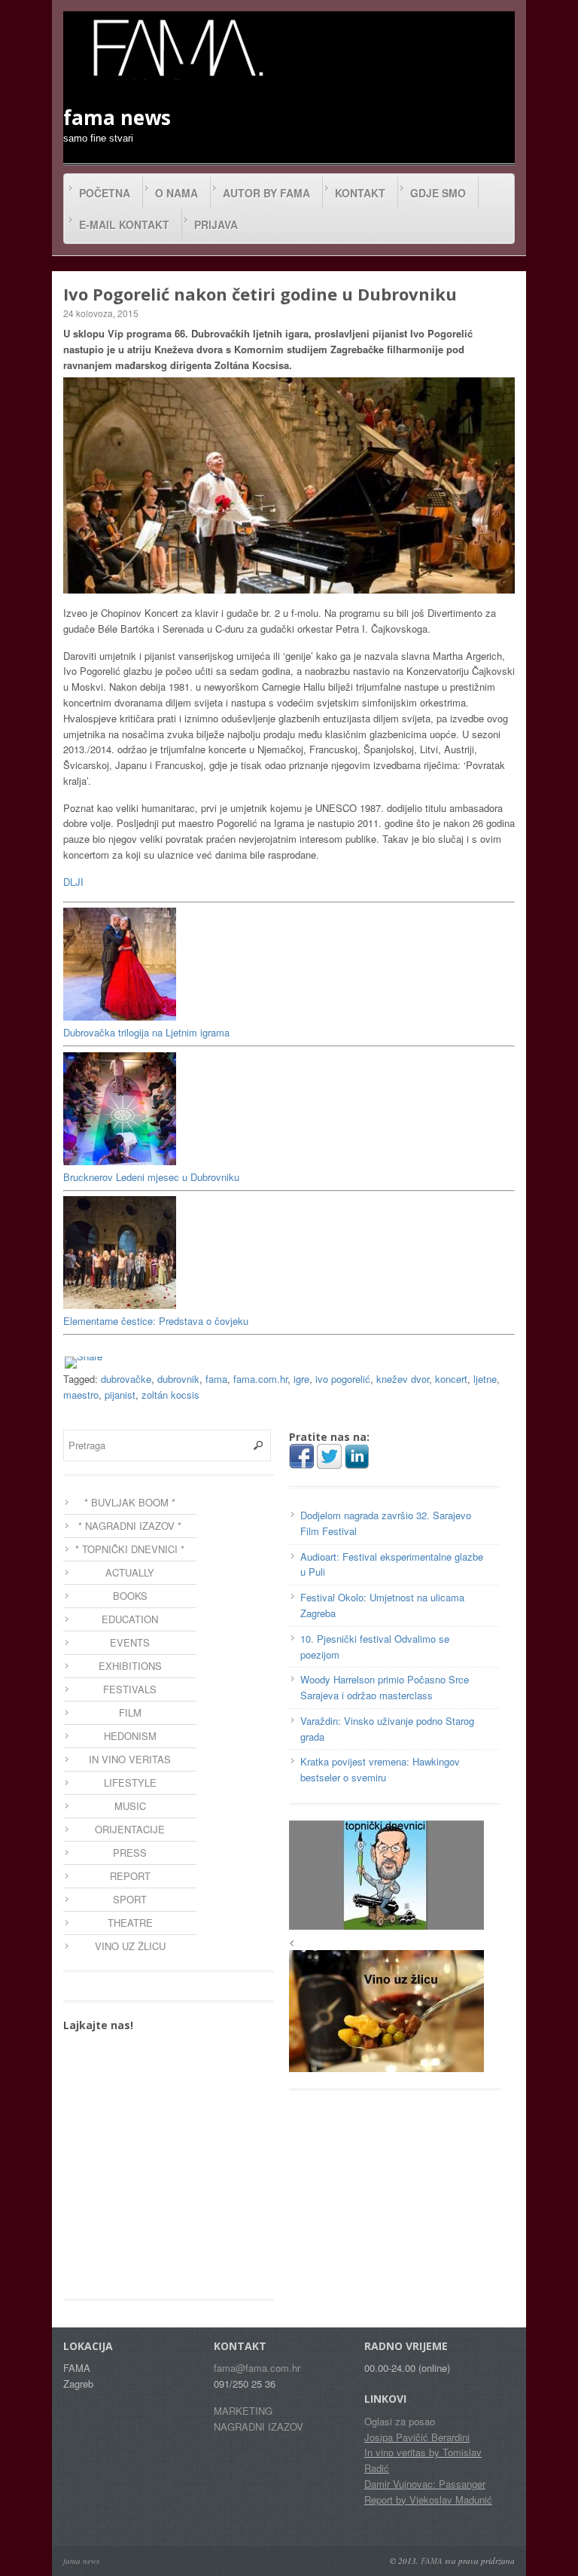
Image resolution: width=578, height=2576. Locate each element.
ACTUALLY (130, 1572)
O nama (176, 193)
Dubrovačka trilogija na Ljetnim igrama (146, 1032)
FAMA (432, 2561)
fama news (81, 2561)
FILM (130, 1712)
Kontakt (360, 193)
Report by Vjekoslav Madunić (428, 2500)
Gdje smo (438, 193)
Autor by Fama (266, 193)
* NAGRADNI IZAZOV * (130, 1526)
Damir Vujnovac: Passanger (425, 2484)
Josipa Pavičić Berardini (417, 2437)
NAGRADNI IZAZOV (259, 2426)
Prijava (216, 224)
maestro (81, 1395)
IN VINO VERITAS (130, 1759)
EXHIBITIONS (130, 1666)
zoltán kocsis (170, 1395)
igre (301, 1379)
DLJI (73, 882)
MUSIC (130, 1806)
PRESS (130, 1853)
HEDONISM (130, 1736)
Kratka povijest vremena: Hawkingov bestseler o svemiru (380, 1769)
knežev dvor (403, 1379)
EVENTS (130, 1642)
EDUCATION (130, 1619)
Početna (105, 193)
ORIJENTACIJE (130, 1829)
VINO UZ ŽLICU (130, 1946)
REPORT (130, 1876)
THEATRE (130, 1923)
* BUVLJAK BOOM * (130, 1502)
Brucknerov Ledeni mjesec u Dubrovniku (151, 1177)
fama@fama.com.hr (257, 2368)
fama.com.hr (260, 1379)
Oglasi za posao (400, 2421)
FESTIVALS (130, 1689)
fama (216, 1379)
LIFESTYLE (130, 1782)
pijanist (120, 1395)
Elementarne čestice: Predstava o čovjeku (156, 1321)
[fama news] (176, 47)
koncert (451, 1379)
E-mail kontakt (124, 224)
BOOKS (130, 1596)
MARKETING (243, 2411)
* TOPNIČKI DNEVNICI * (130, 1549)
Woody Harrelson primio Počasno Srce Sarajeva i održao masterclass (385, 1687)
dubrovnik (178, 1379)
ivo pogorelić (343, 1379)
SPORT (130, 1899)
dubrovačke (126, 1379)
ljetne (485, 1379)
